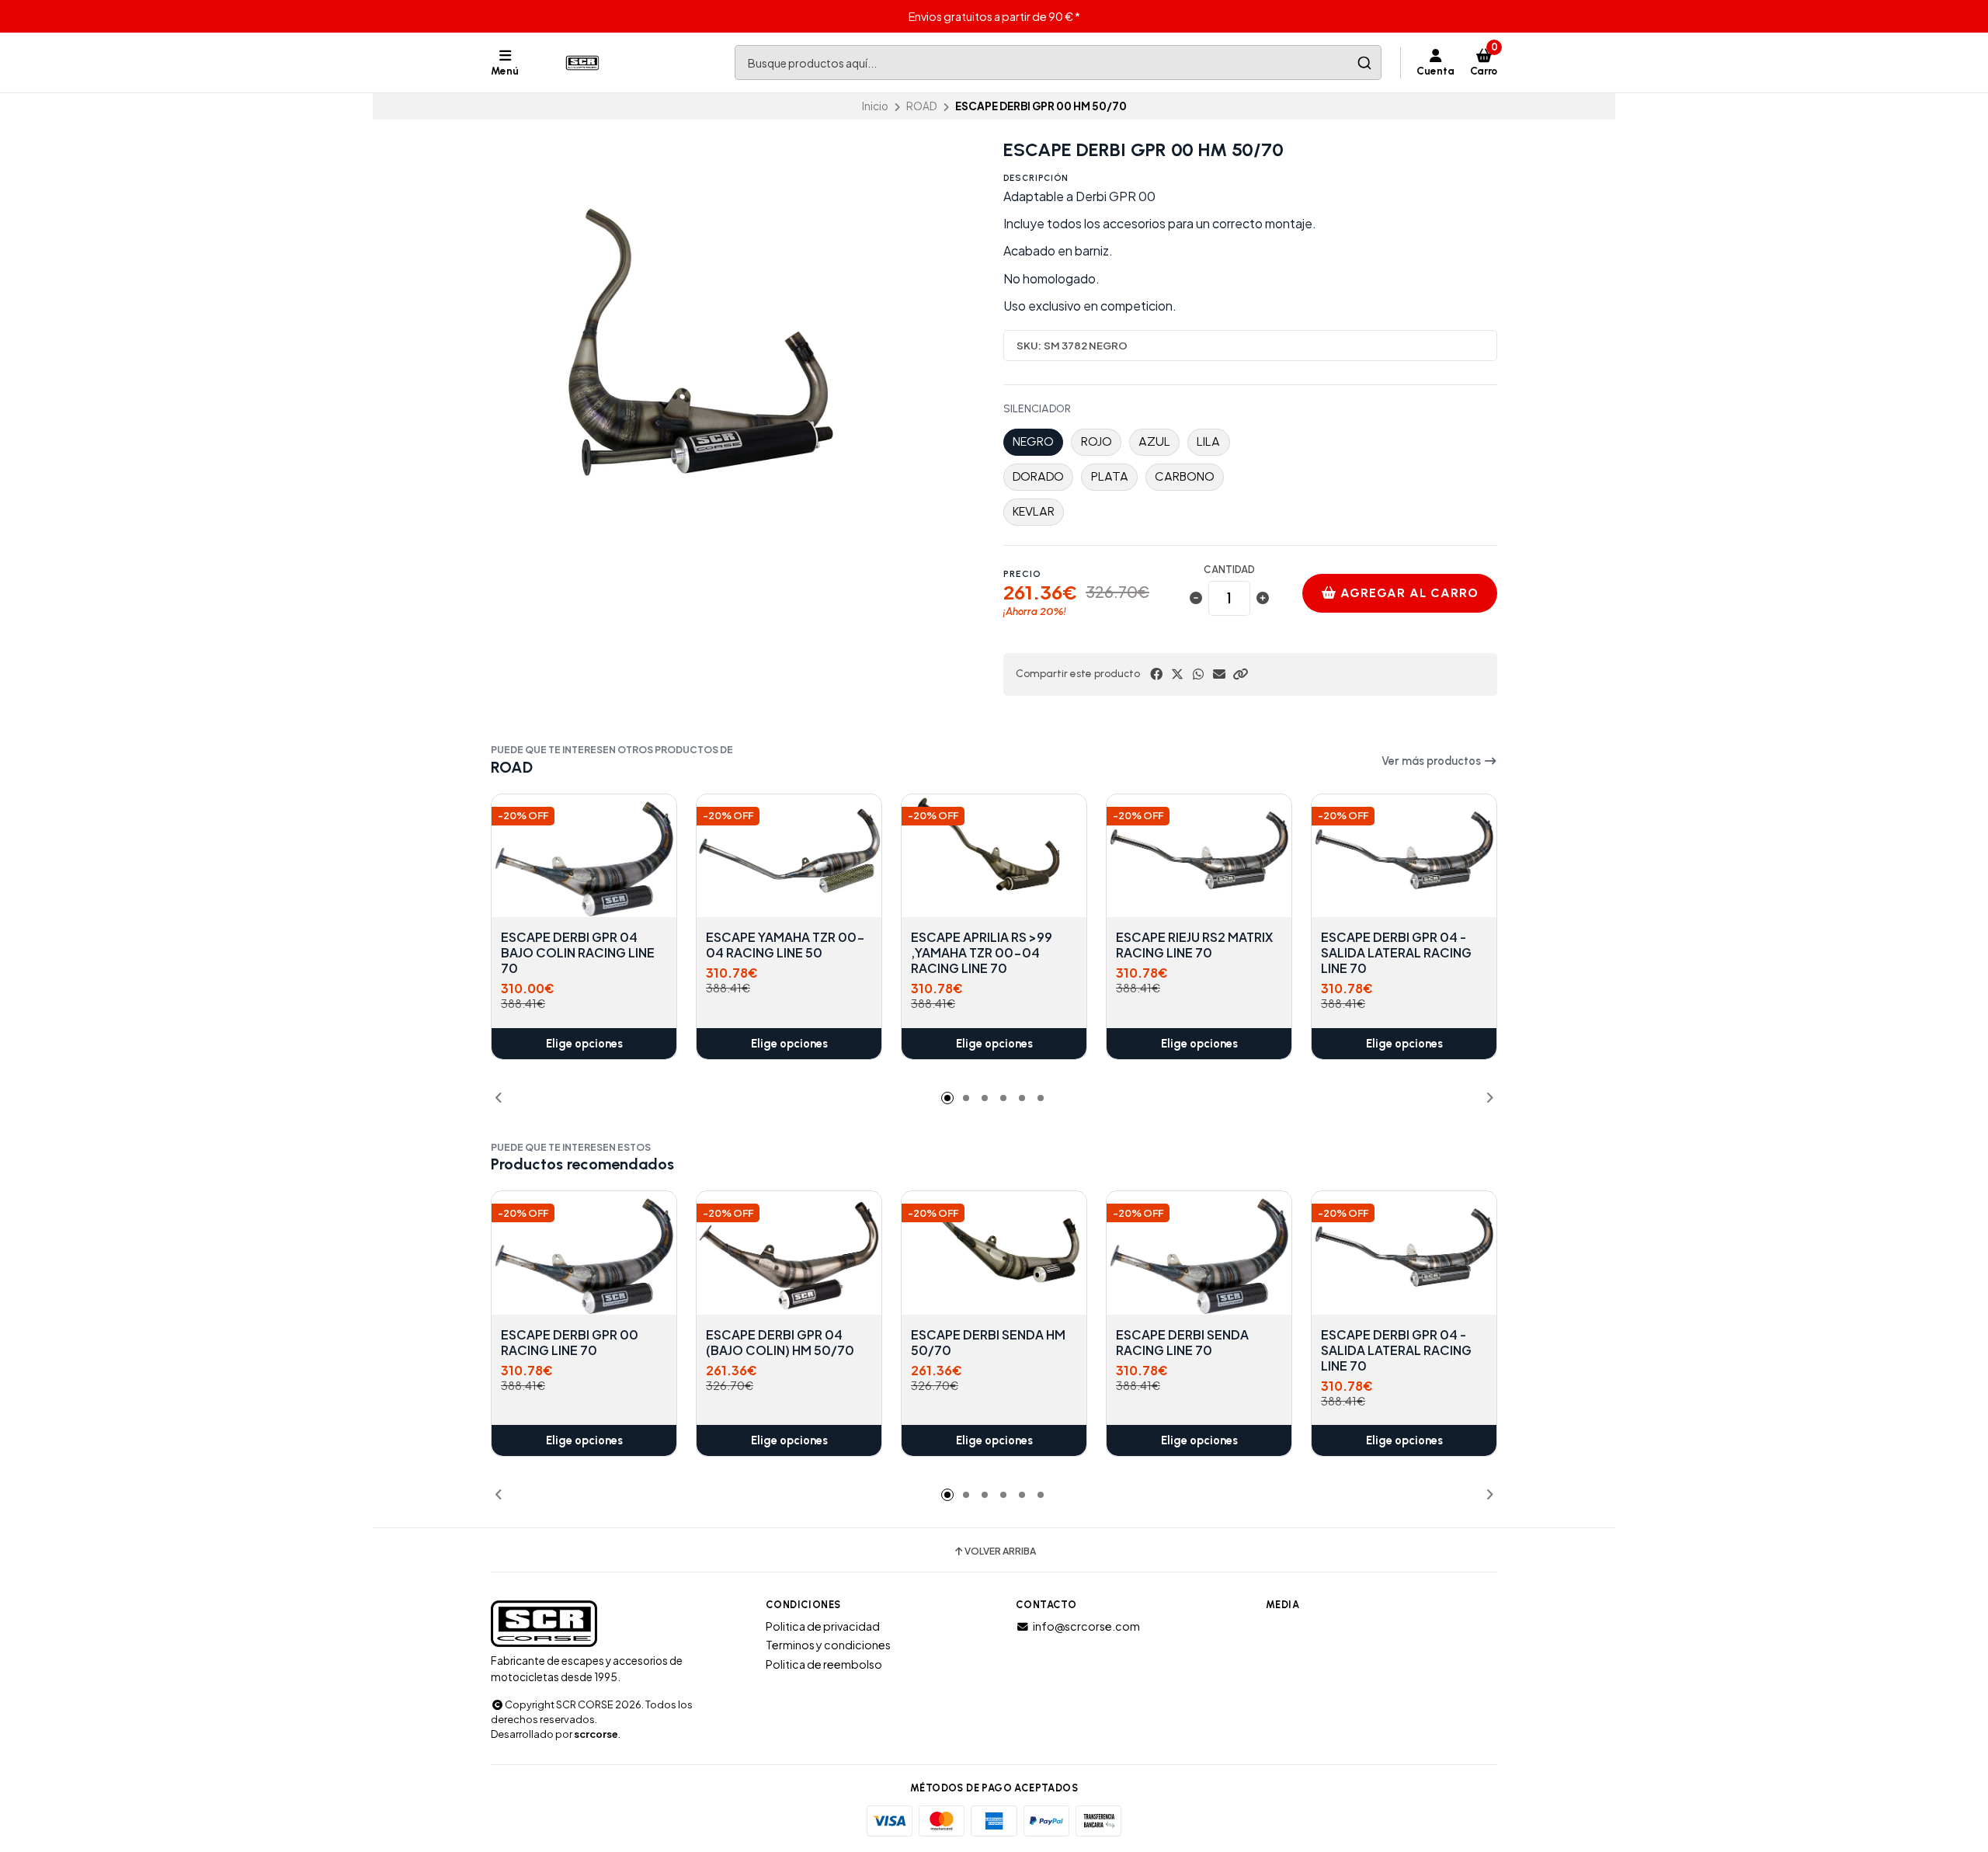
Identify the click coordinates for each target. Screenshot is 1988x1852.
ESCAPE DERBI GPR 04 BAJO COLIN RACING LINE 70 (578, 953)
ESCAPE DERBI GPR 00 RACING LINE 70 (570, 1343)
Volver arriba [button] (1000, 1551)
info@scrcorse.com (1086, 1626)
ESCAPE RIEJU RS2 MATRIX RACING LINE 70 (1194, 945)
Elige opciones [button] (584, 1044)
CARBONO (1185, 476)
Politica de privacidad (823, 1626)
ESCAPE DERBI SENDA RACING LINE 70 (1182, 1343)
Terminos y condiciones (828, 1645)
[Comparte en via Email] (1219, 674)
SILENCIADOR (1037, 409)
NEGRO (1033, 441)
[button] (1240, 674)
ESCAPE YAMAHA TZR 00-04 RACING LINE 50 (785, 945)
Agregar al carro (1408, 593)
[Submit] (1364, 63)
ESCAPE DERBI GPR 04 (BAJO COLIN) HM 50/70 (780, 1343)
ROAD (922, 106)
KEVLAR (1034, 511)
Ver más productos (1432, 761)
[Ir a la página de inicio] (584, 63)
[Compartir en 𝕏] (1177, 674)
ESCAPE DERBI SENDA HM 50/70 (988, 1343)
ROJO (1097, 441)
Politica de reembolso (824, 1664)
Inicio (875, 106)
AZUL (1154, 441)
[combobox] (1058, 63)
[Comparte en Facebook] (1156, 674)
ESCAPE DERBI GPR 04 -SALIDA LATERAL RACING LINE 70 (1396, 953)
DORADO (1038, 476)
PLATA (1110, 476)
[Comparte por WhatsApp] (1198, 674)
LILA (1208, 441)
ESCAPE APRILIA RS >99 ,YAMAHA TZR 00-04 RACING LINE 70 (982, 953)
